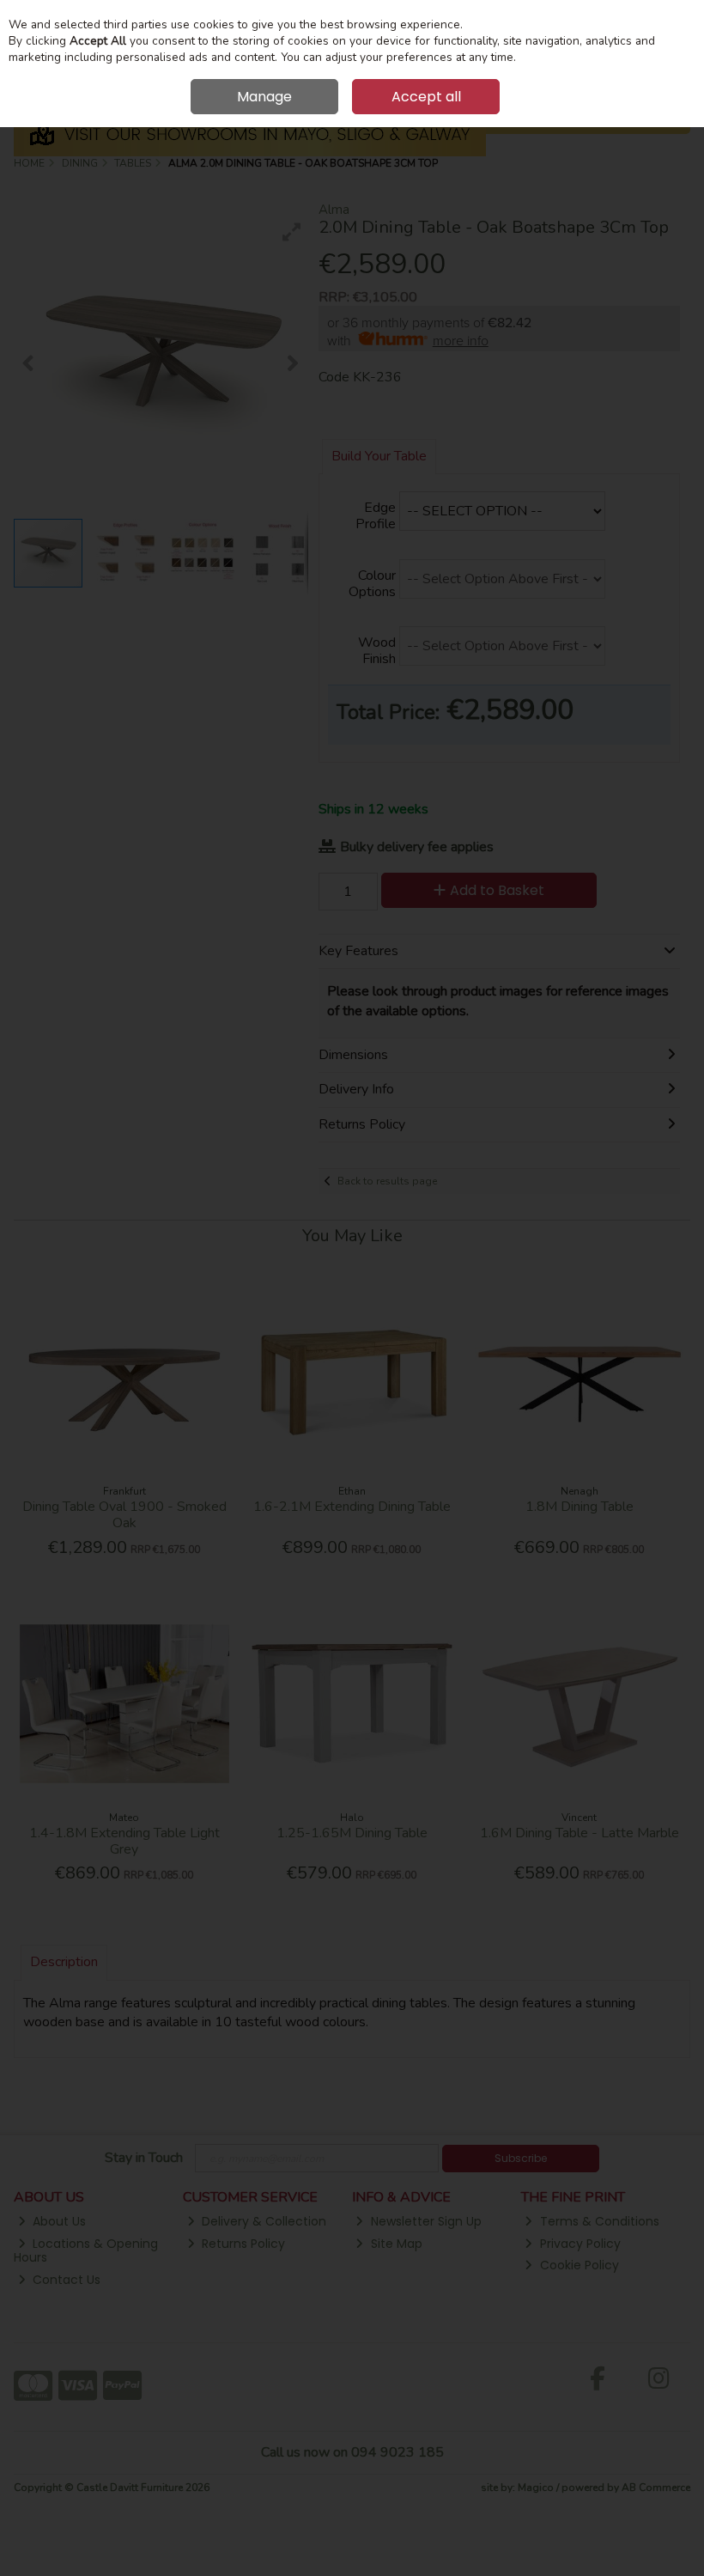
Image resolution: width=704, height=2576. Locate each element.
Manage (264, 97)
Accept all (426, 97)
